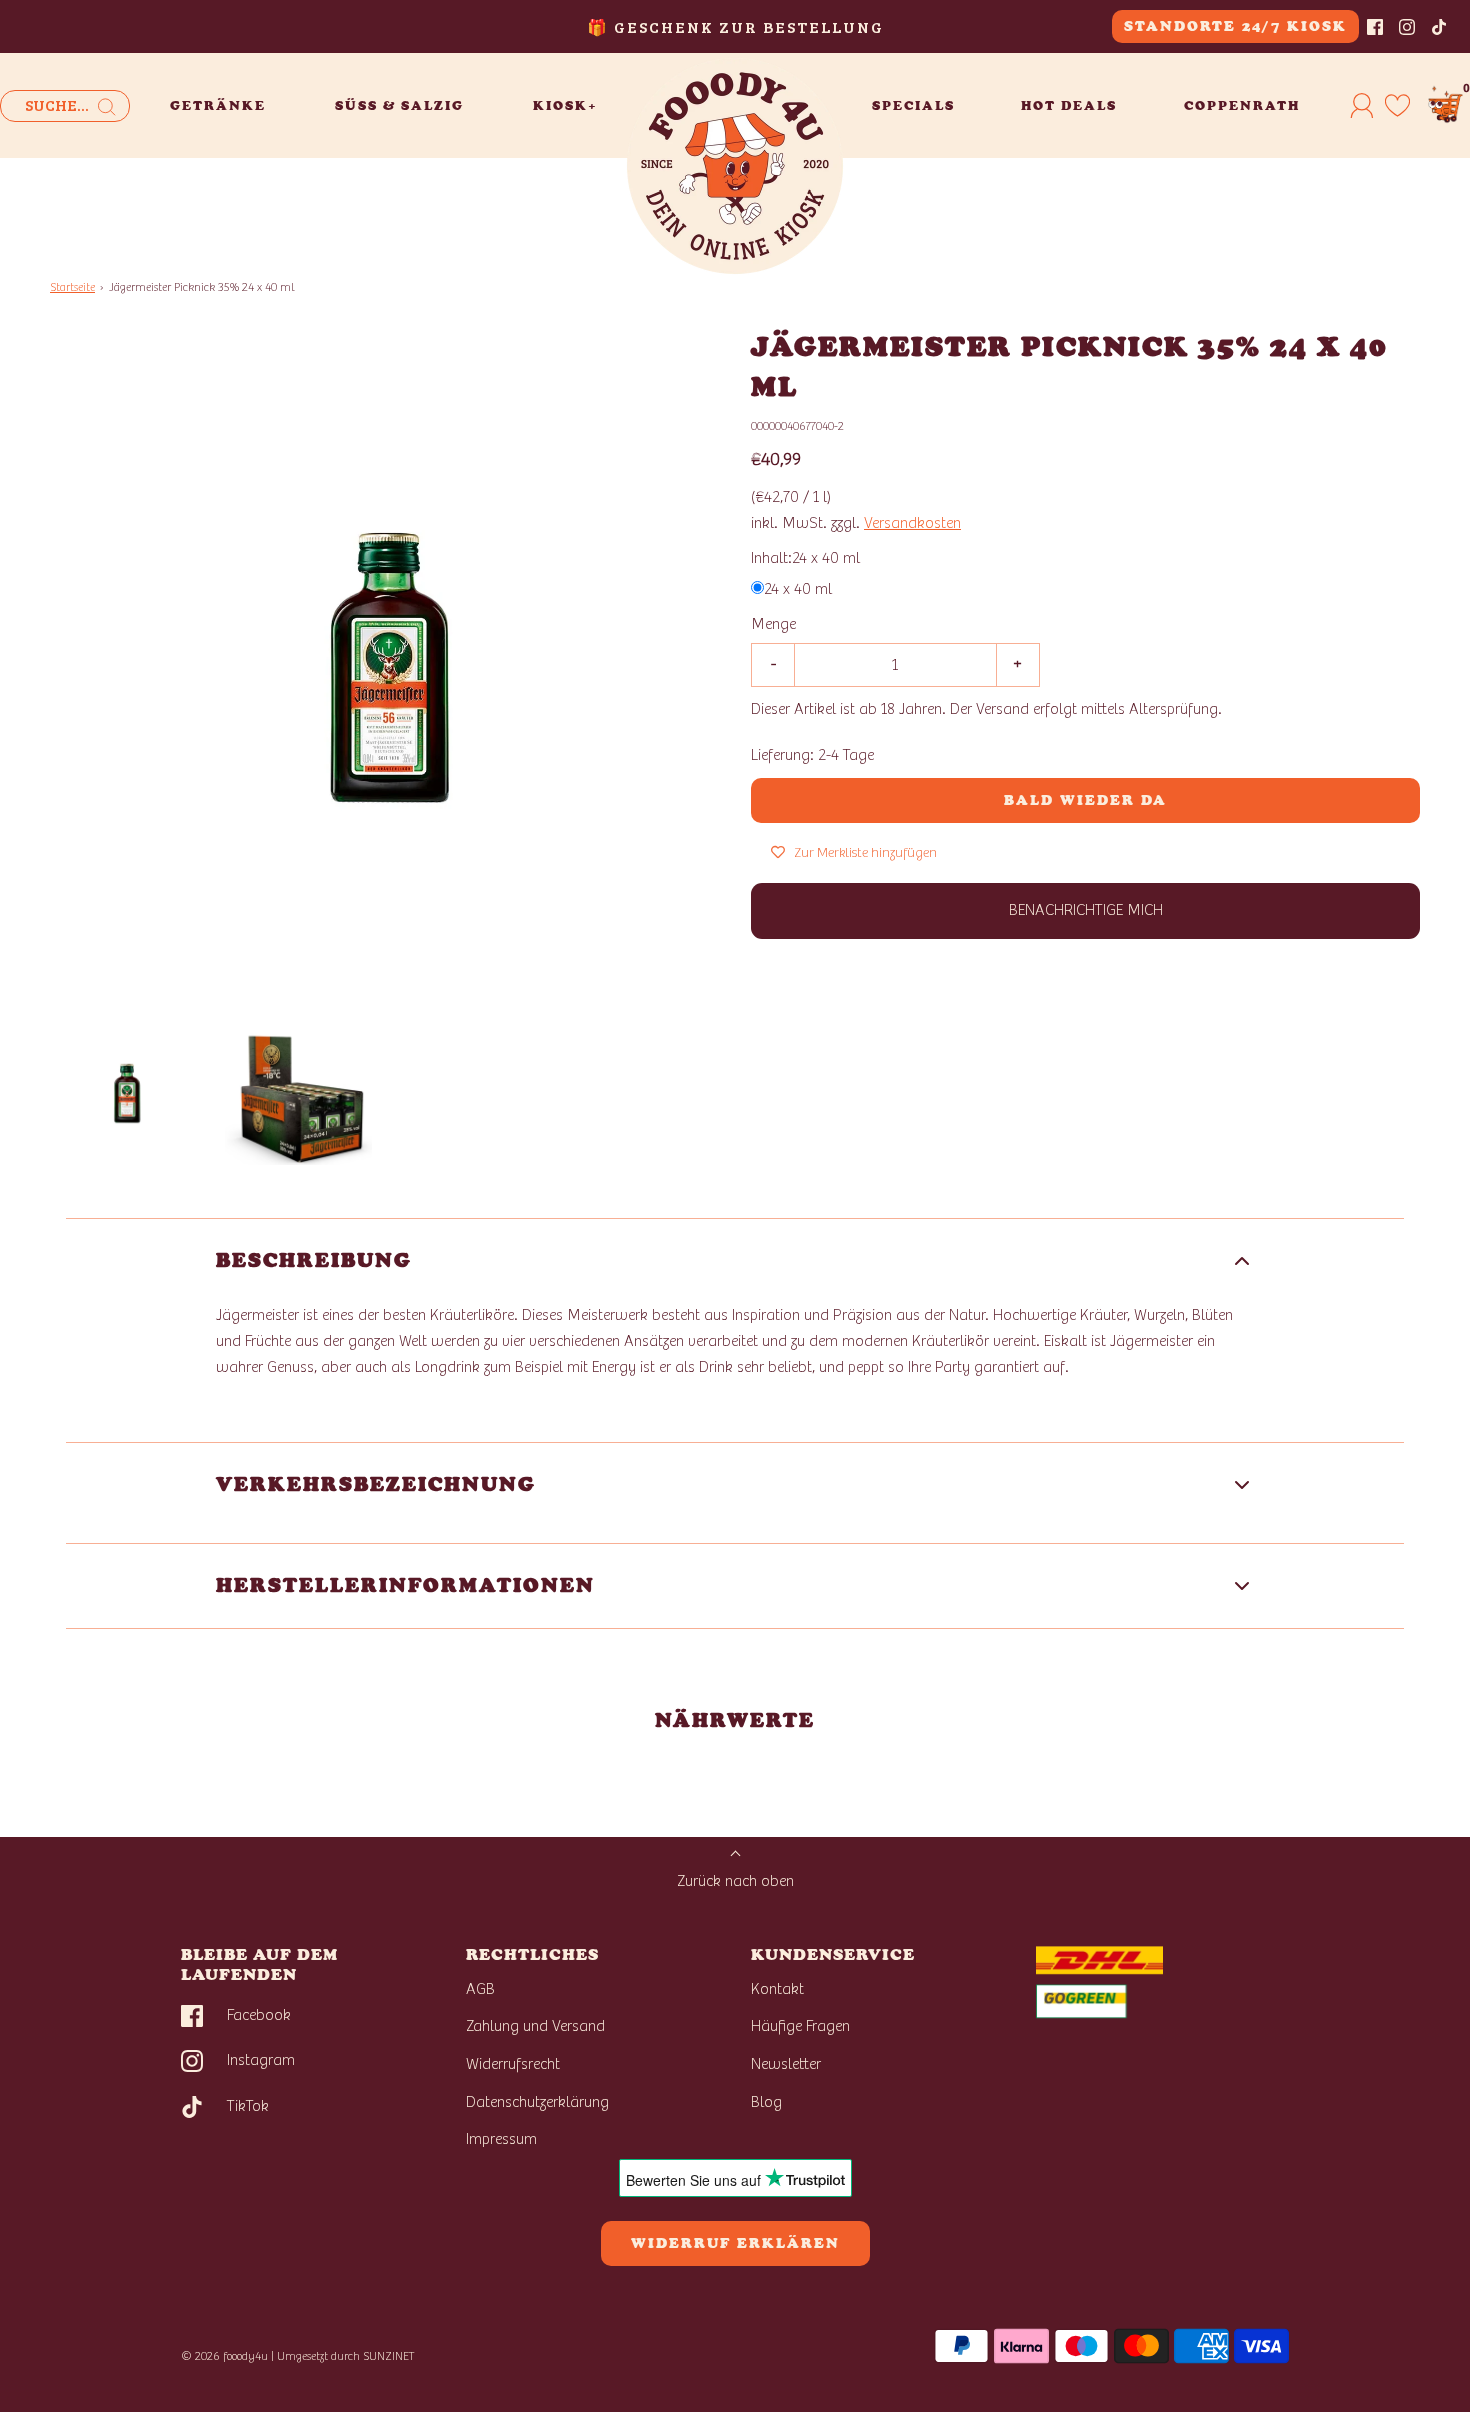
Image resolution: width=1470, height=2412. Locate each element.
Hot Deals (1069, 105)
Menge (773, 625)
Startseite (72, 287)
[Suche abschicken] (107, 107)
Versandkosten (912, 523)
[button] (126, 1092)
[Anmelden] (1362, 105)
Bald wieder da (1085, 800)
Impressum (501, 2139)
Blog (766, 2102)
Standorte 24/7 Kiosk (1235, 26)
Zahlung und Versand (535, 2026)
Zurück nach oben (735, 1881)
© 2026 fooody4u (224, 2356)
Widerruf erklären (735, 2243)
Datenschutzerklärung (537, 2102)
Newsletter (786, 2064)
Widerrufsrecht (513, 2064)
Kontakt (777, 1989)
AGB (480, 1989)
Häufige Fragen (800, 2026)
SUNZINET (389, 2356)
